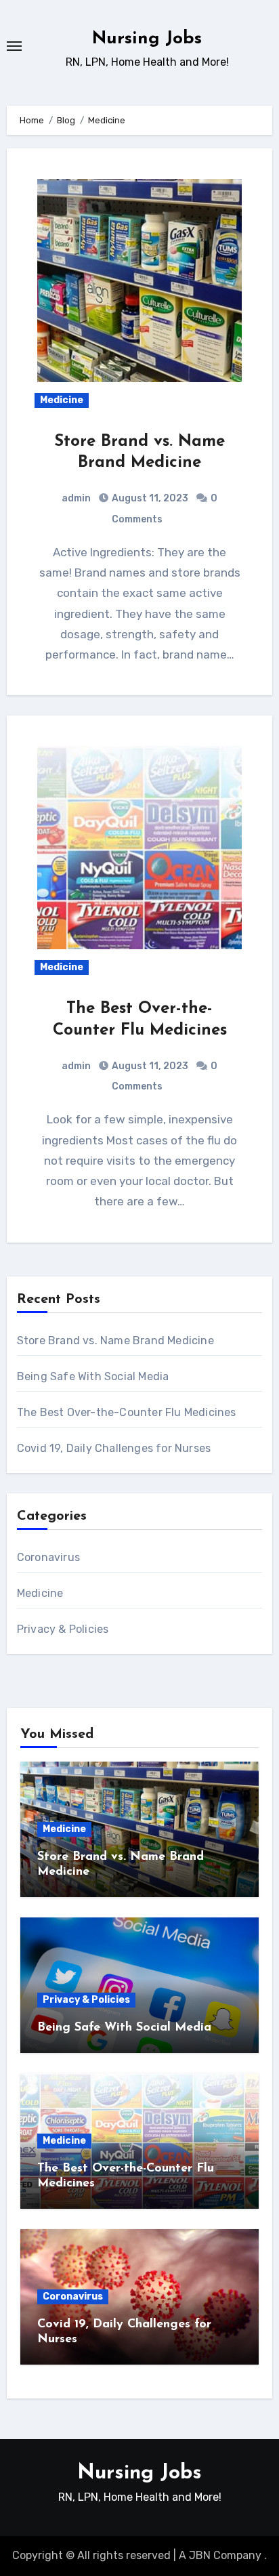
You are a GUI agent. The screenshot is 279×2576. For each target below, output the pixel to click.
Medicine (62, 400)
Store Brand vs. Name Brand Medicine (115, 1341)
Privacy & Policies (63, 1629)
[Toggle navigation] (14, 46)
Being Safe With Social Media (93, 1376)
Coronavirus (48, 1557)
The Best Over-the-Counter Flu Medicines (127, 1412)
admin (76, 498)
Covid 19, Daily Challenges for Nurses (114, 1448)
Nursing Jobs (147, 39)
